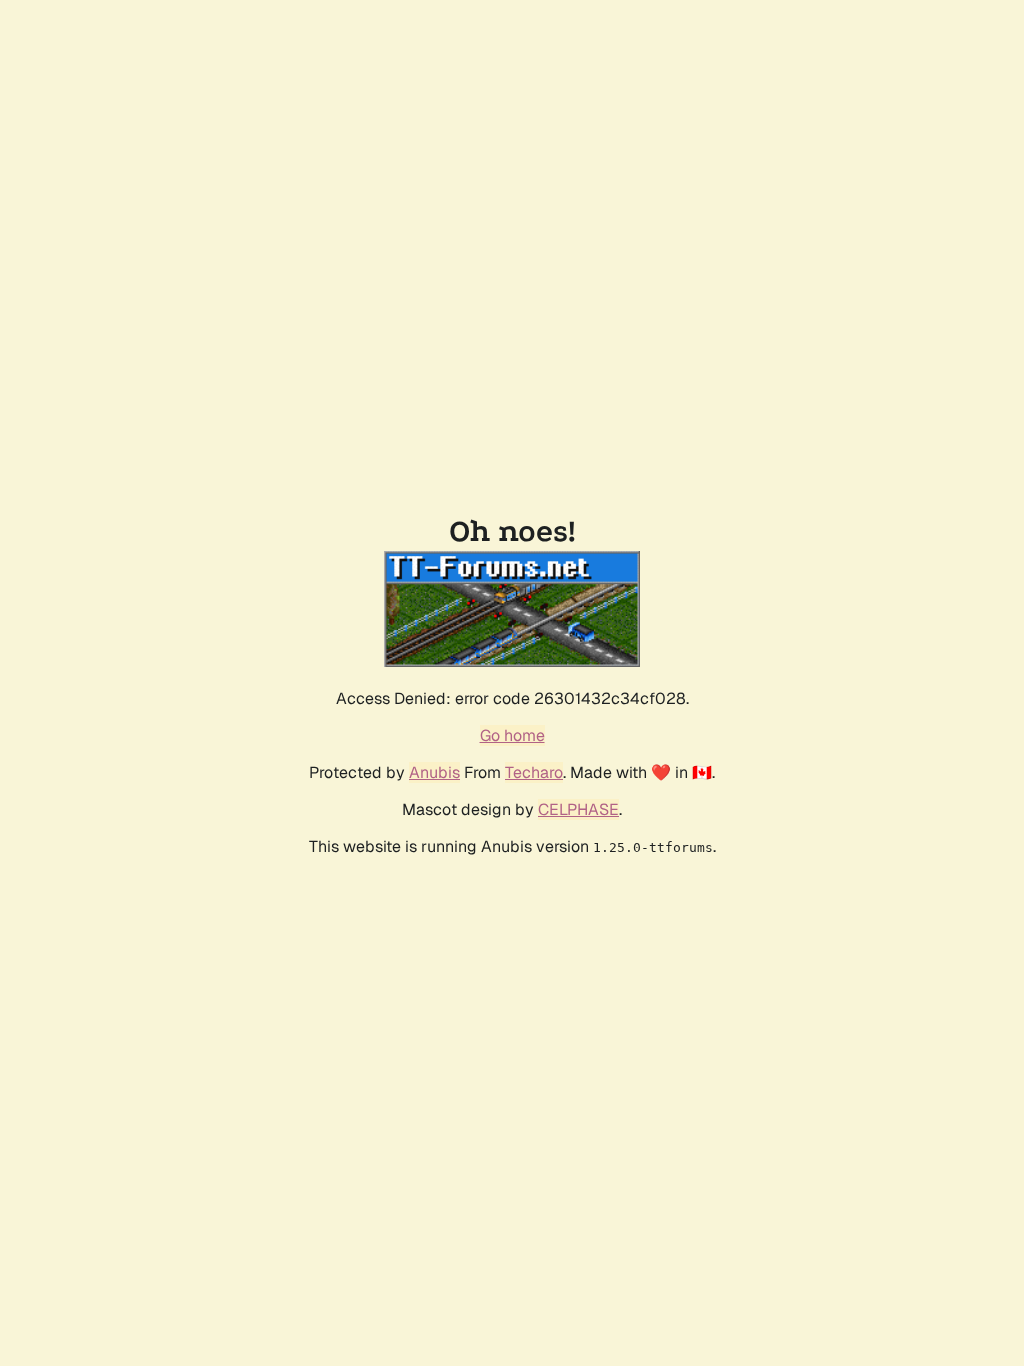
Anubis (434, 772)
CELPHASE (578, 809)
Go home (512, 735)
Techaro (534, 772)
